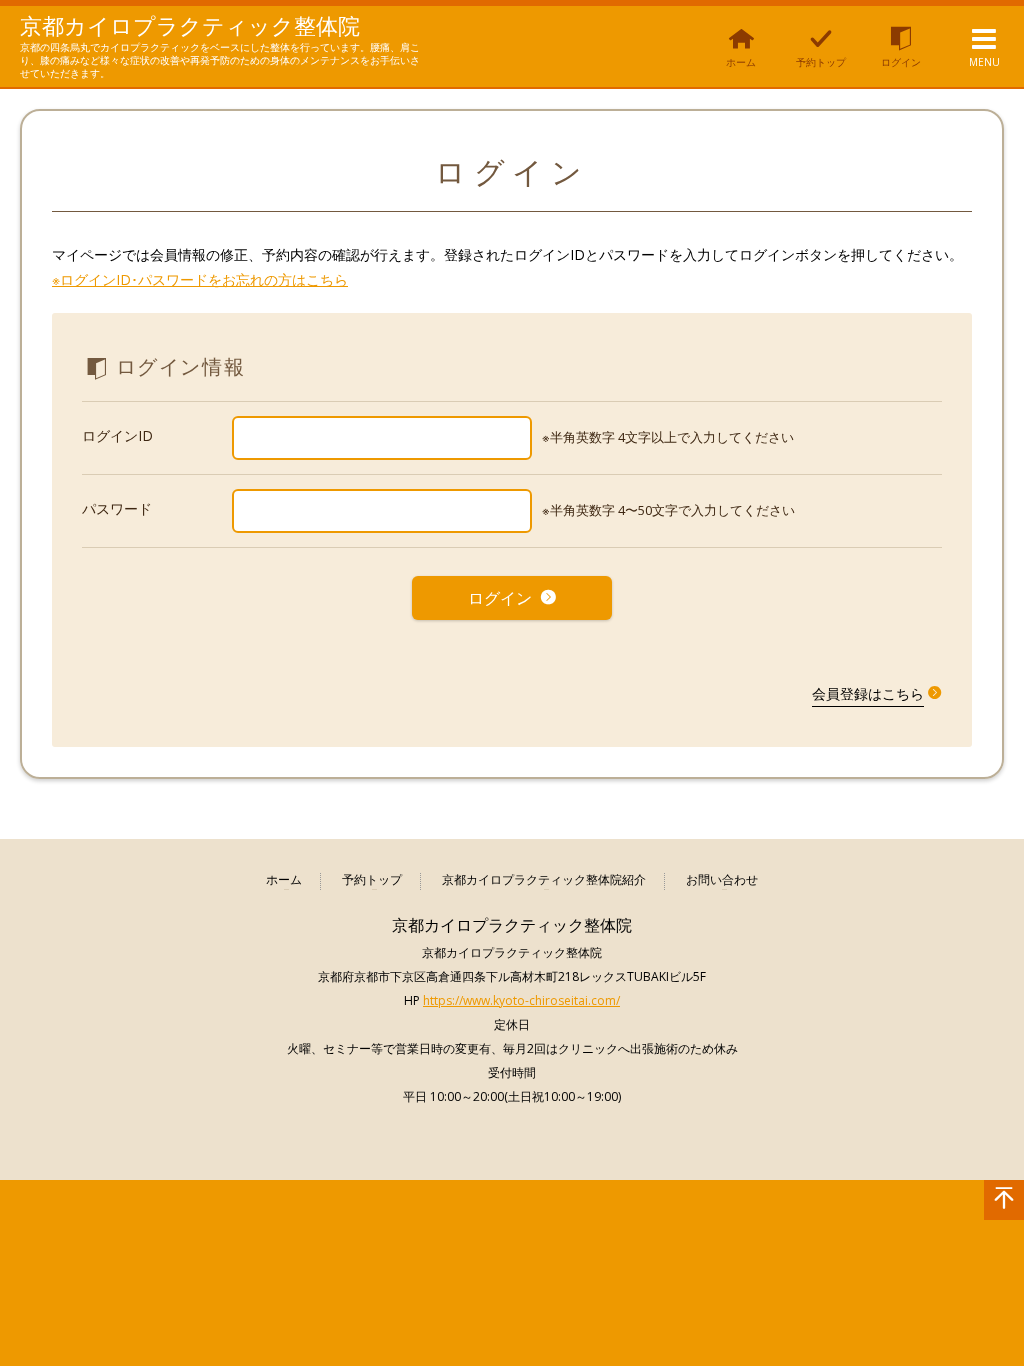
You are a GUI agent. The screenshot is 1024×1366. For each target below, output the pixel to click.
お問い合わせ (722, 880)
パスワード (117, 508)
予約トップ (372, 880)
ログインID (117, 435)
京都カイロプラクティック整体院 (190, 25)
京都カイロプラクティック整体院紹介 (544, 880)
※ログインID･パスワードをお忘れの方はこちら (200, 279)
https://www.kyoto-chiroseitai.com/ (521, 1000)
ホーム (284, 880)
